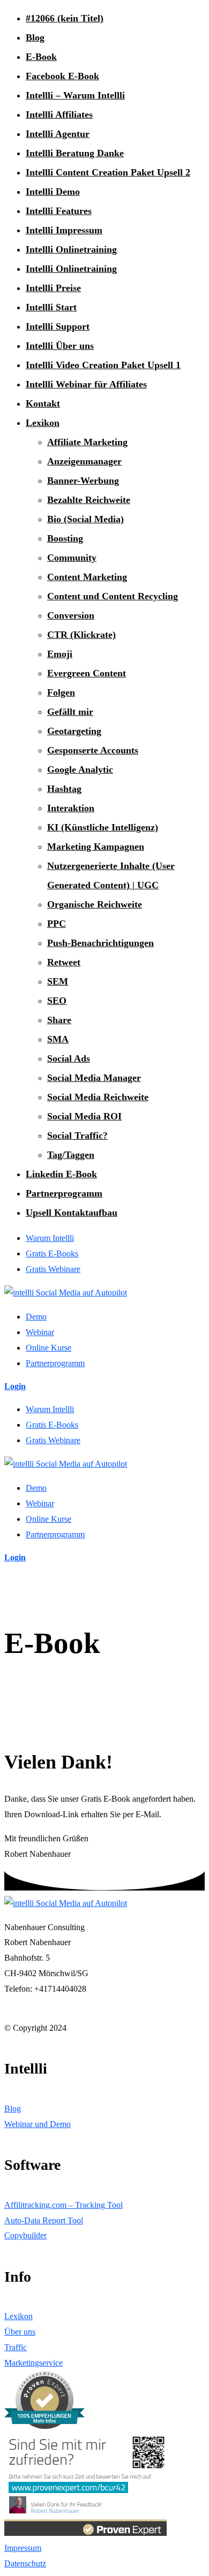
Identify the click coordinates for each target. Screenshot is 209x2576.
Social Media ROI (84, 1116)
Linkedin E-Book (61, 1174)
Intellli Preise (53, 288)
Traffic (16, 2347)
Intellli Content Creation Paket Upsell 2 (108, 172)
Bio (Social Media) (85, 519)
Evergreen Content (87, 673)
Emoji (60, 654)
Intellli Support (58, 326)
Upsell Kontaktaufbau (72, 1213)
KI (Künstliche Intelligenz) (103, 827)
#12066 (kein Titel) (65, 18)
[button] (15, 1386)
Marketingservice (33, 2363)
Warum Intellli (50, 1238)
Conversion (71, 615)
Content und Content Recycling (113, 596)
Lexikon (43, 423)
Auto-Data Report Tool (44, 2220)
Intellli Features (59, 211)
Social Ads (69, 1058)
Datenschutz (25, 2563)
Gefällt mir (70, 712)
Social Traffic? (77, 1135)
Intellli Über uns (60, 346)
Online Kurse (48, 1348)
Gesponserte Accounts (93, 750)
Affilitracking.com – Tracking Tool (64, 2205)
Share (59, 1020)
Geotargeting (74, 731)
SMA (58, 1039)
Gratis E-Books (52, 1253)
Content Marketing (87, 577)
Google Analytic (80, 769)
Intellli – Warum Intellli (75, 95)
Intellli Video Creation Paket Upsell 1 (103, 365)
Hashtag (64, 789)
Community (72, 558)
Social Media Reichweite (98, 1097)
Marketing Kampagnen (96, 847)
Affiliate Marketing (87, 442)
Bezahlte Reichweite (89, 500)
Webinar (40, 1332)
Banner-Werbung (83, 481)
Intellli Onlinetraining (71, 249)
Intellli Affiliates (59, 115)
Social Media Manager (94, 1078)
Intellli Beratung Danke (75, 153)
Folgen (61, 692)
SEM (58, 981)
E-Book (41, 57)
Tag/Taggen (71, 1155)
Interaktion (71, 808)
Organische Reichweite (95, 904)
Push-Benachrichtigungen (100, 943)
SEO (57, 1001)
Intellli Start (51, 307)
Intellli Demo (53, 192)
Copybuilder (25, 2235)
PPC (57, 924)
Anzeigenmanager (84, 461)
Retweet (64, 962)
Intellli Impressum (64, 230)
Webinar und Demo (38, 2124)
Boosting (65, 538)
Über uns (20, 2332)
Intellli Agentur (58, 134)
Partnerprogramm (64, 1193)
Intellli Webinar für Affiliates (86, 384)
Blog (35, 37)
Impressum (23, 2548)
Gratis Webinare (53, 1269)
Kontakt (43, 403)
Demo (36, 1317)
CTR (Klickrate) (81, 635)
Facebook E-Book (62, 76)
